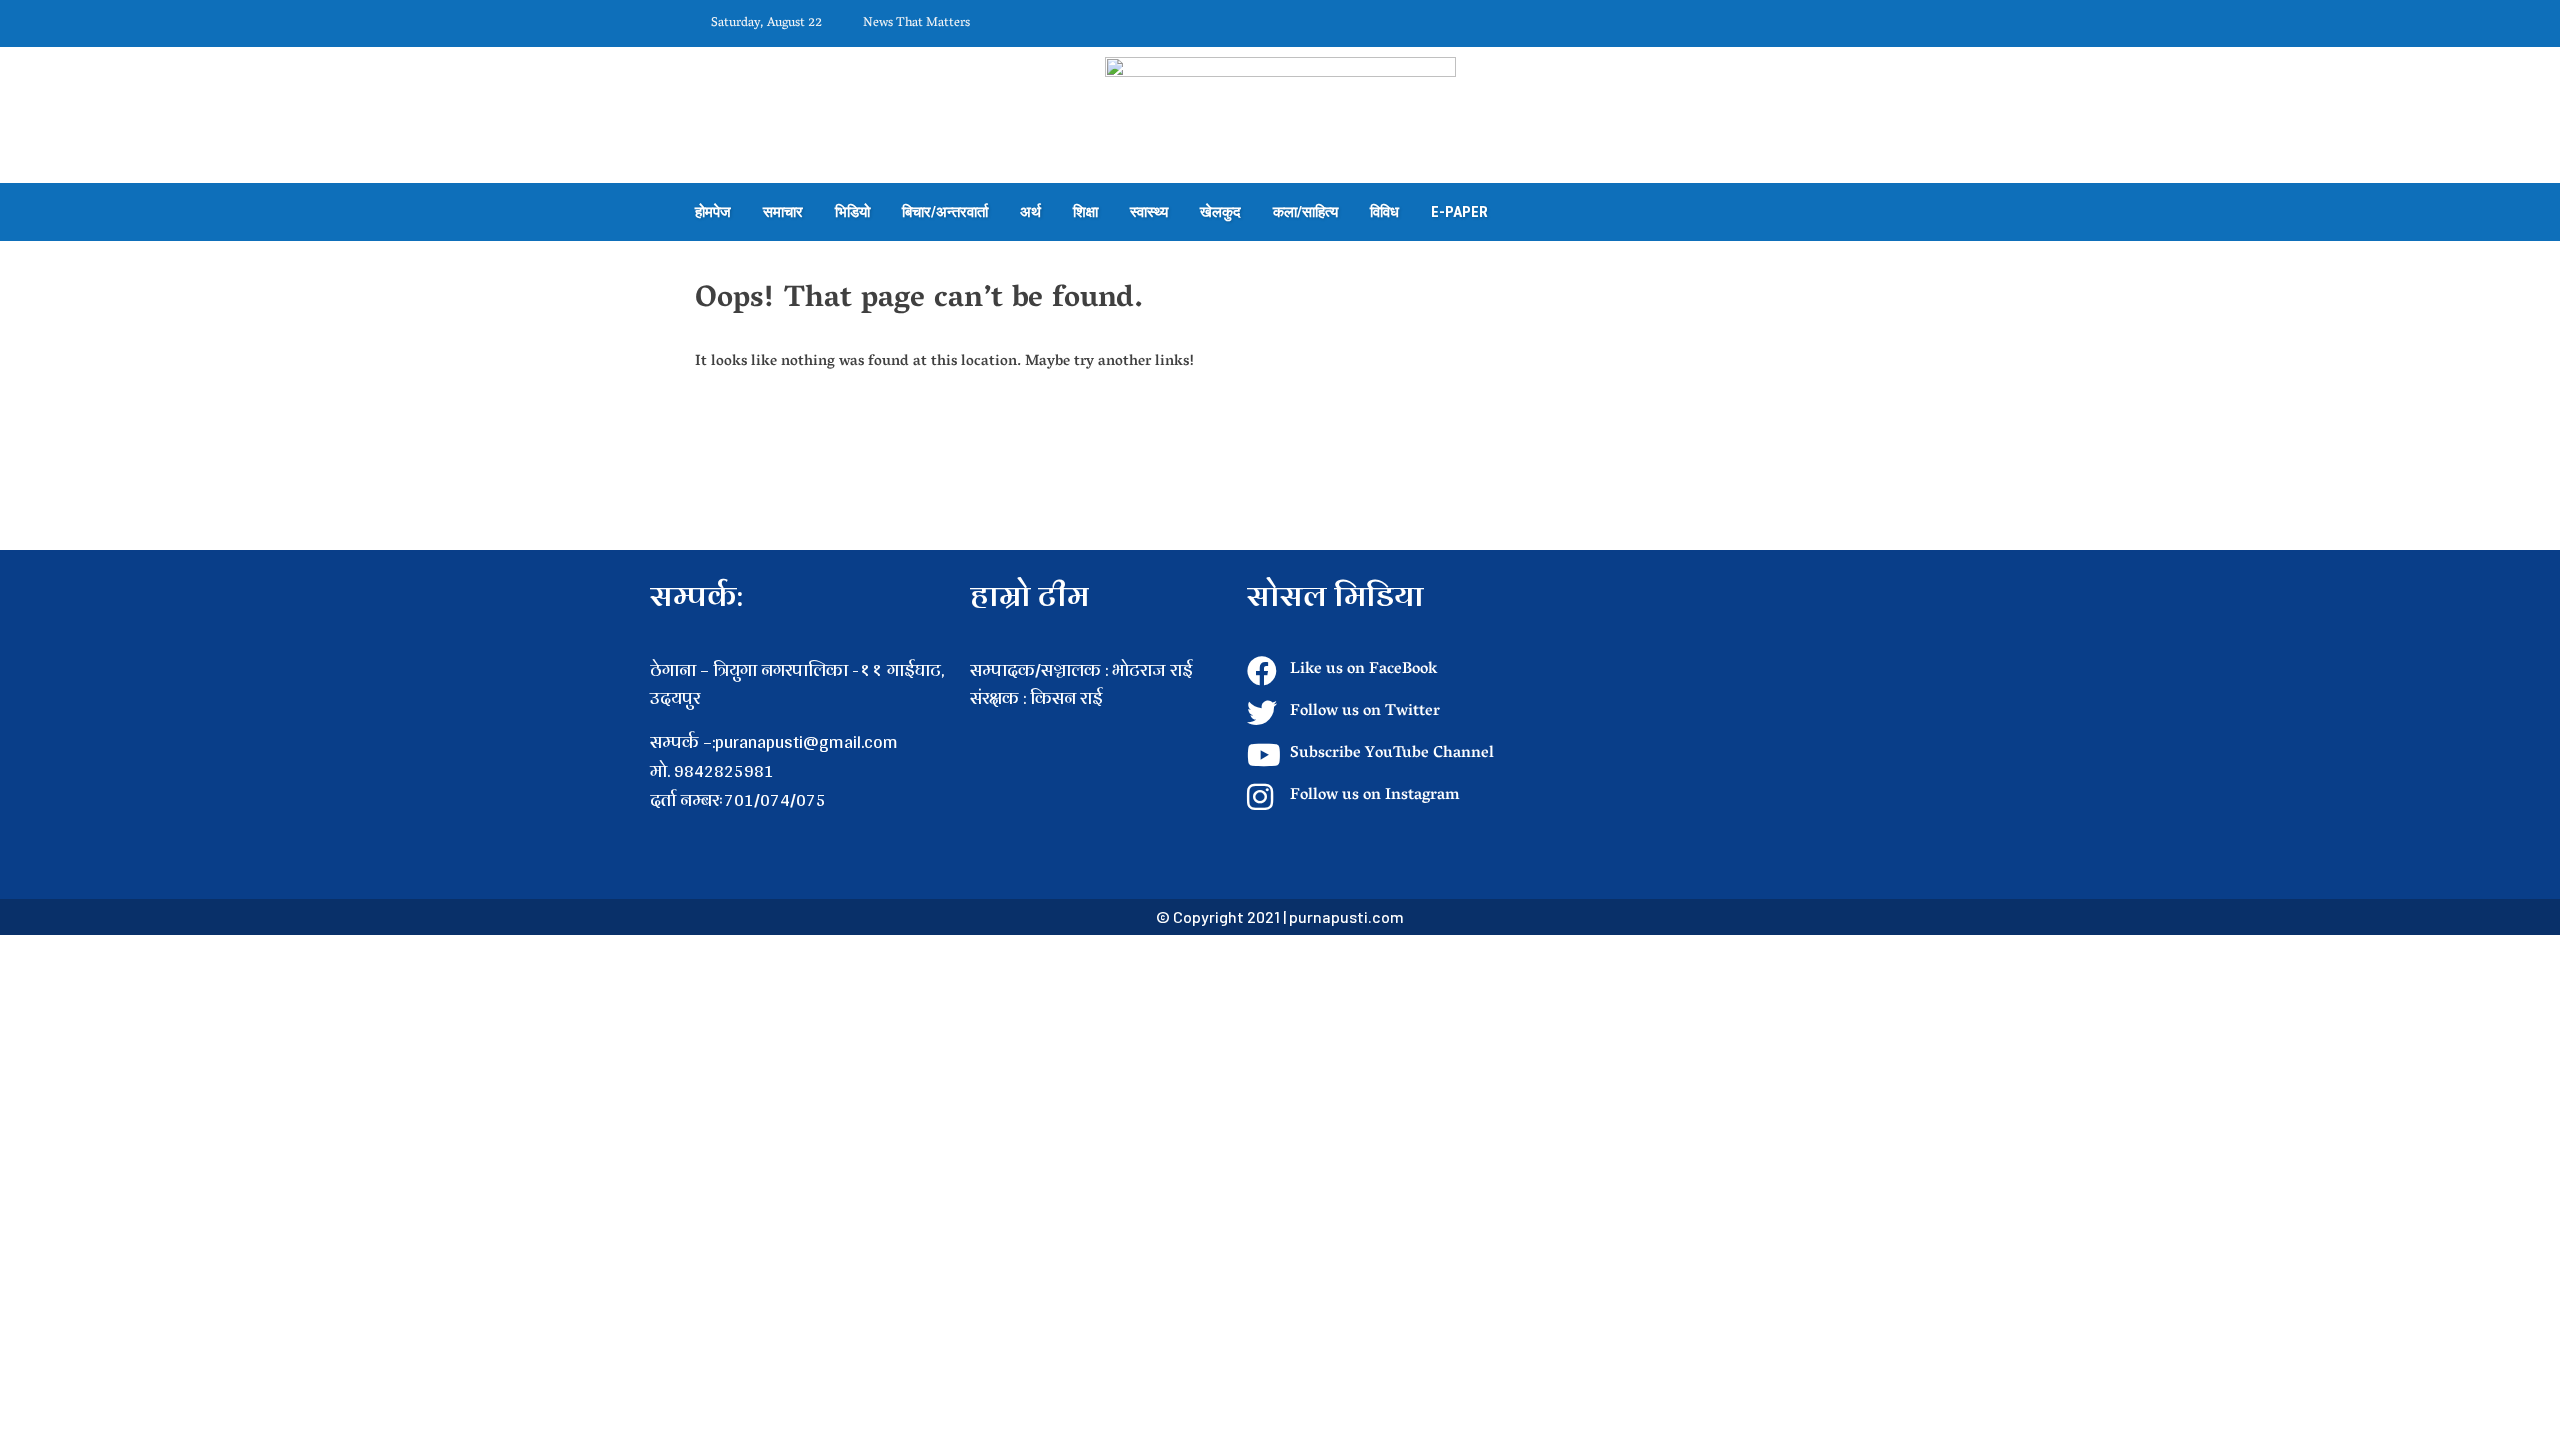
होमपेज (713, 212)
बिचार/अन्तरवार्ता (945, 212)
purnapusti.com (1346, 916)
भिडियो (852, 212)
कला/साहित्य (1305, 212)
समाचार (783, 212)
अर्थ (1030, 212)
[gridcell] (1098, 727)
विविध (1384, 212)
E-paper (1459, 212)
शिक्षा (1085, 212)
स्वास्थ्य (1149, 212)
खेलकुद (1220, 212)
